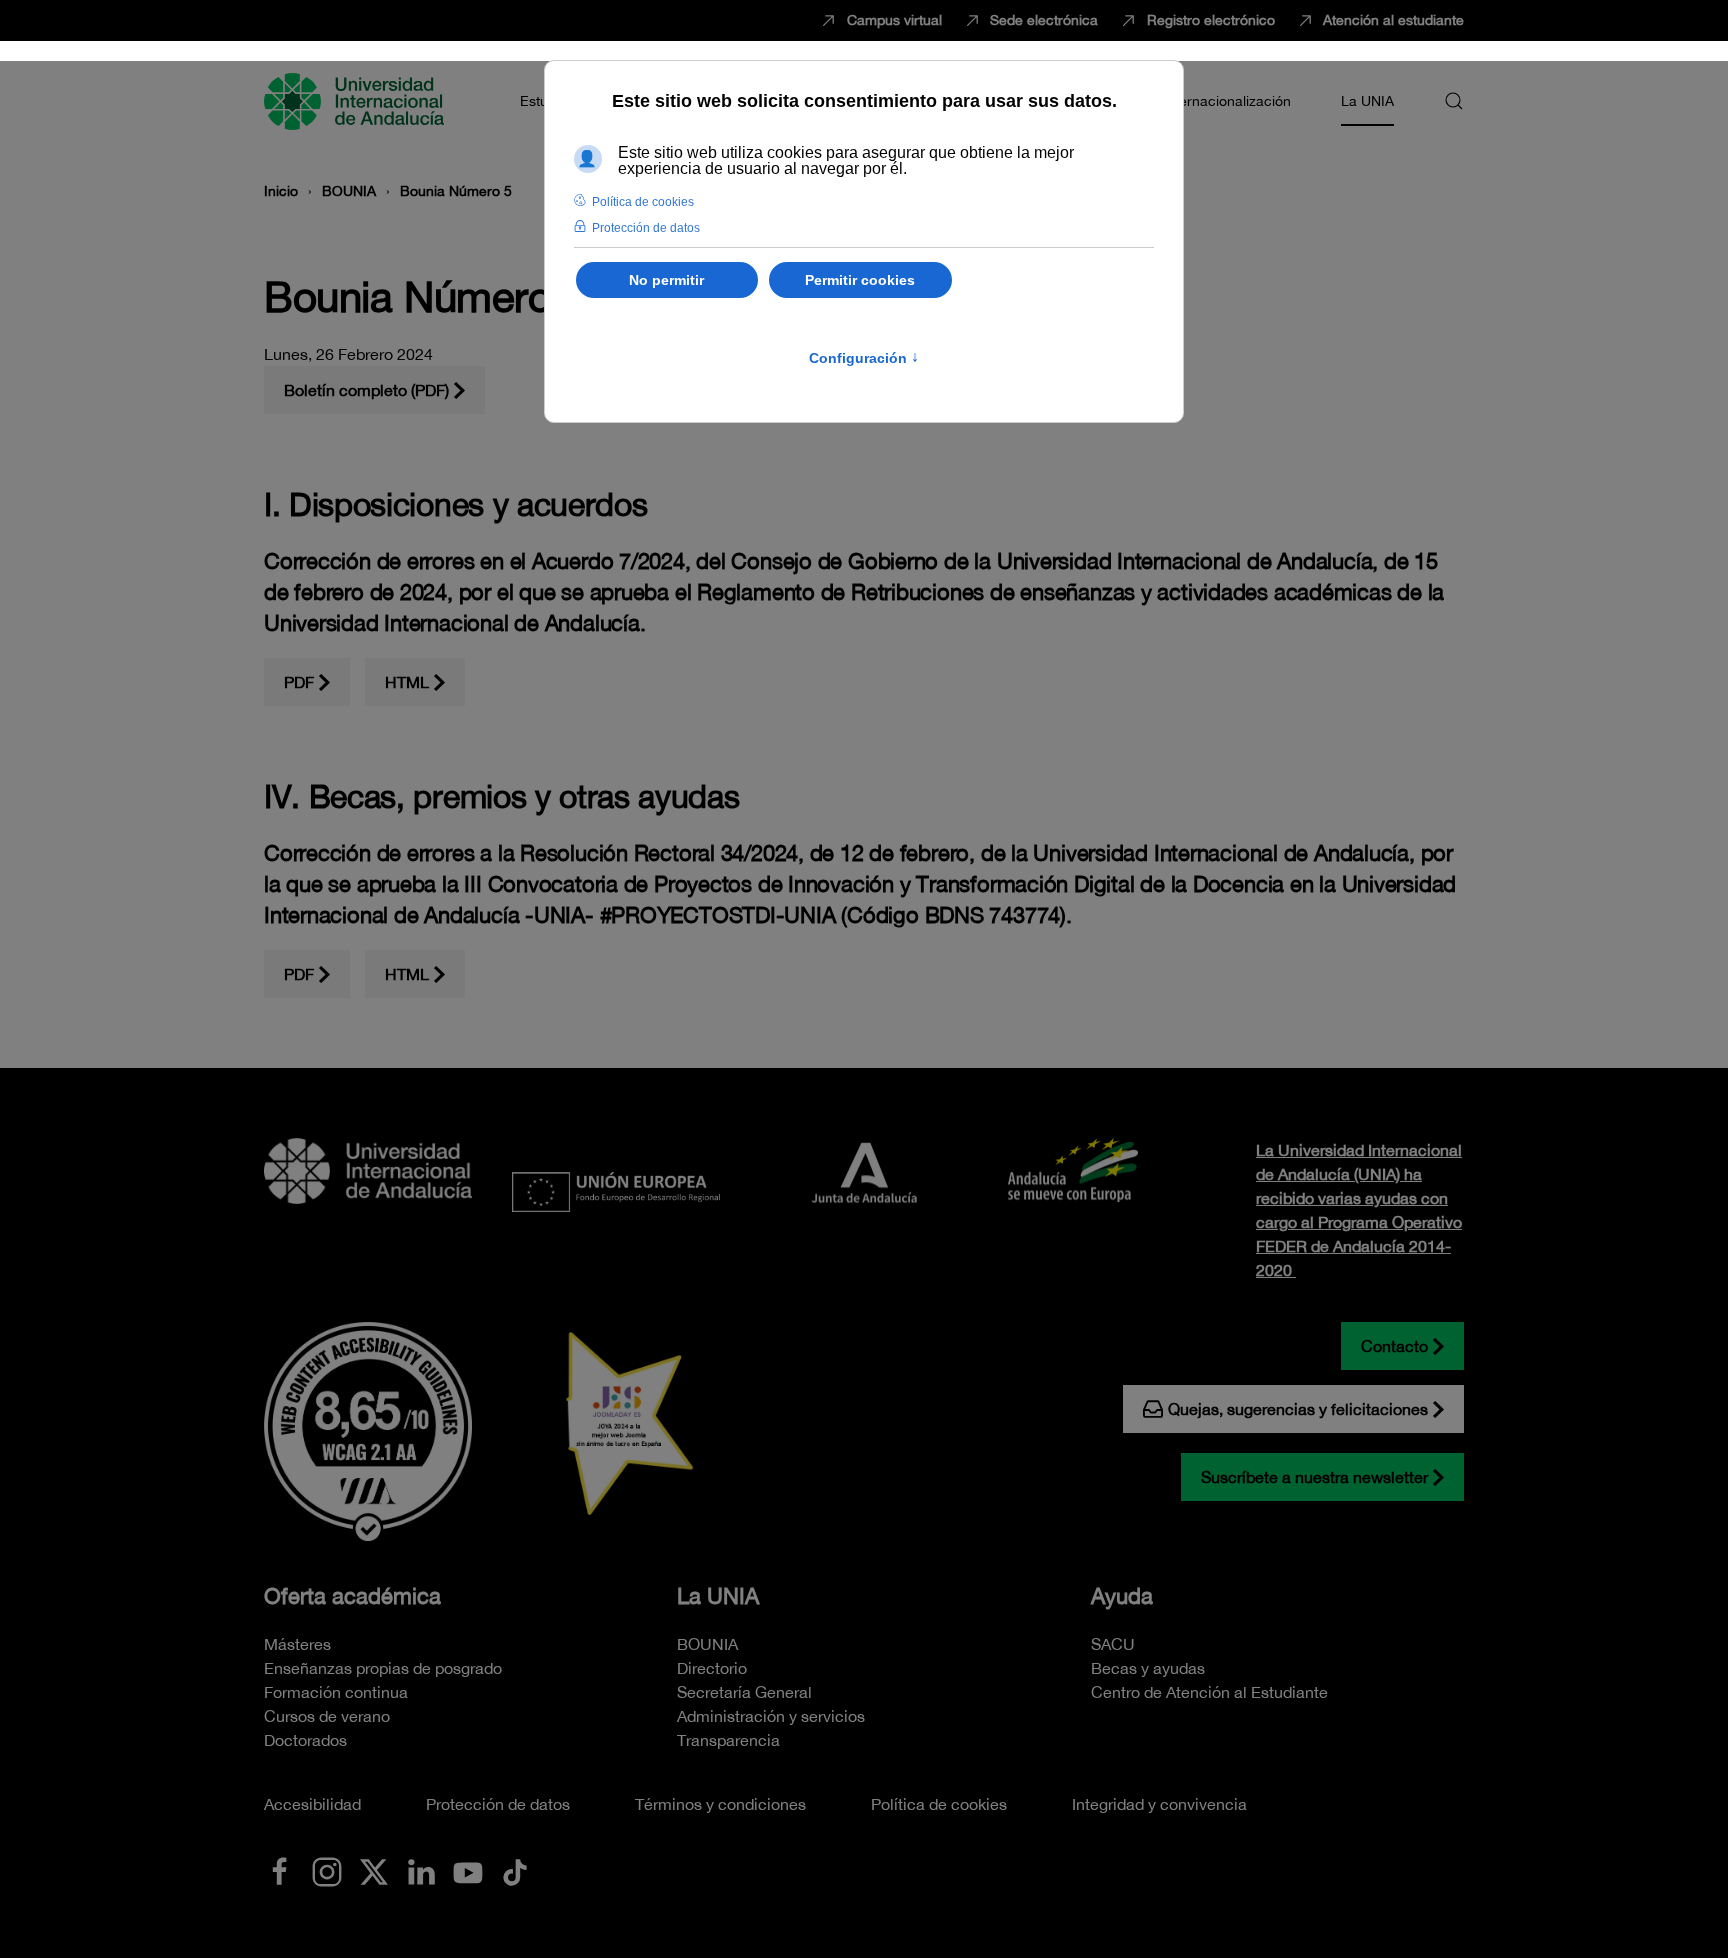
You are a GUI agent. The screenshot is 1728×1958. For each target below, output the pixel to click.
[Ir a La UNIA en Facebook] (280, 1870)
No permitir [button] (666, 280)
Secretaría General (744, 1692)
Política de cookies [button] (643, 202)
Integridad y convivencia (1159, 1804)
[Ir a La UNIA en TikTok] (515, 1870)
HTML (407, 682)
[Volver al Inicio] (357, 101)
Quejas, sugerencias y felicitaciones (1298, 1409)
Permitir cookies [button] (860, 280)
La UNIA (718, 1596)
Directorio (712, 1668)
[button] (1454, 101)
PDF (299, 682)
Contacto (1394, 1346)
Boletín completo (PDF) (366, 390)
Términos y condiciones (720, 1804)
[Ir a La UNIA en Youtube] (468, 1870)
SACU (1113, 1644)
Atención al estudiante (1393, 20)
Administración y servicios (771, 1716)
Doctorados (305, 1740)
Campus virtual (894, 20)
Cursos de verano (327, 1716)
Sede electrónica (1044, 20)
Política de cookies (939, 1804)
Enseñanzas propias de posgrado (383, 1668)
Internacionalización (1227, 101)
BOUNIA (707, 1644)
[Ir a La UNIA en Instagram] (327, 1870)
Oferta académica (352, 1596)
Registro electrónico (1211, 20)
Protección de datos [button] (646, 228)
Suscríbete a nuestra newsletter (1314, 1477)
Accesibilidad (312, 1804)
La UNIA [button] (1367, 101)
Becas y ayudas (1148, 1668)
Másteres (297, 1644)
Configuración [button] (864, 358)
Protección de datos (498, 1804)
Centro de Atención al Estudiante (1209, 1692)
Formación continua (336, 1692)
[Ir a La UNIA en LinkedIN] (421, 1870)
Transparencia (728, 1740)
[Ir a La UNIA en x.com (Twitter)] (374, 1870)
